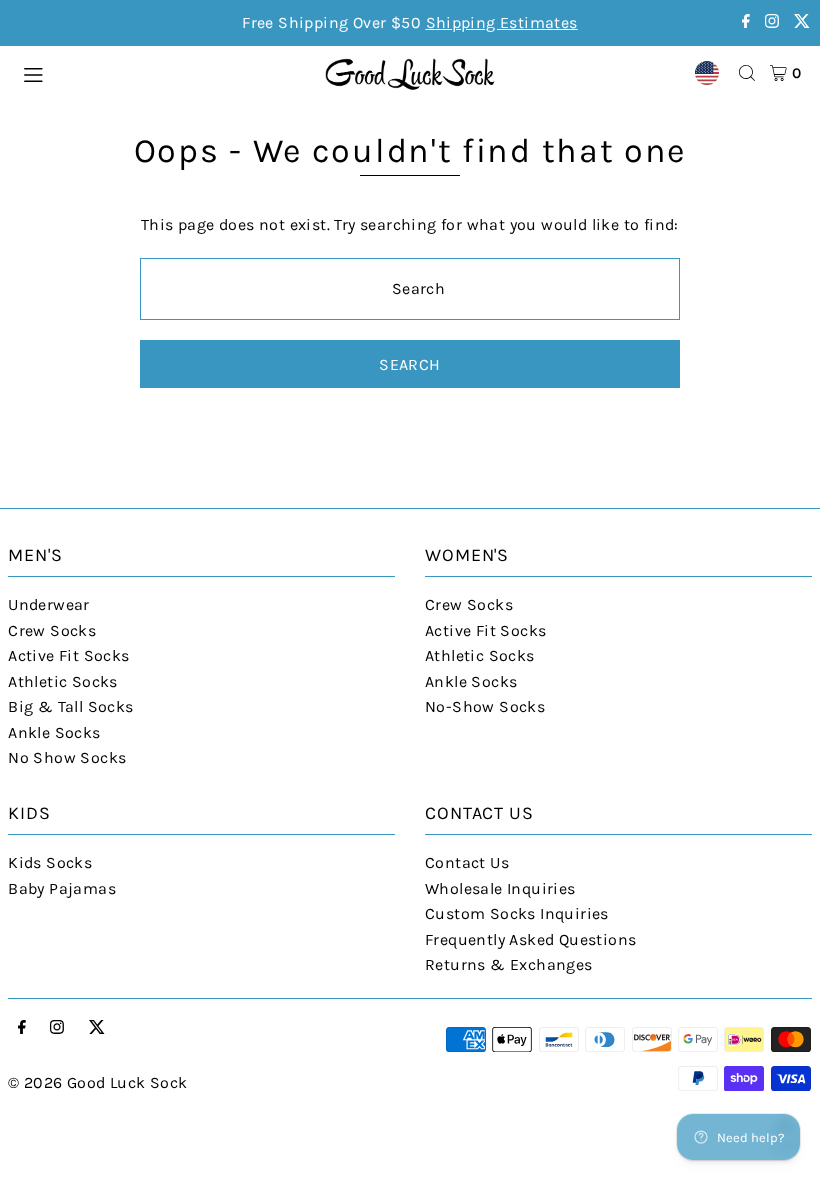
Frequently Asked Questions (530, 939)
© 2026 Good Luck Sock (97, 1082)
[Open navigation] (163, 72)
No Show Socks (67, 757)
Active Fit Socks (68, 655)
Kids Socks (50, 862)
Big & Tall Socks (70, 706)
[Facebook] (746, 22)
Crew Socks (52, 630)
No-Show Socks (485, 706)
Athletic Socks (63, 681)
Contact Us (467, 862)
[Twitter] (802, 22)
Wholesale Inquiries (500, 888)
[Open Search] (747, 73)
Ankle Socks (54, 732)
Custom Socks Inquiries (517, 913)
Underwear (49, 604)
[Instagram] (772, 22)
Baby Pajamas (62, 888)
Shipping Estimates (502, 22)
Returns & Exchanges (509, 964)
